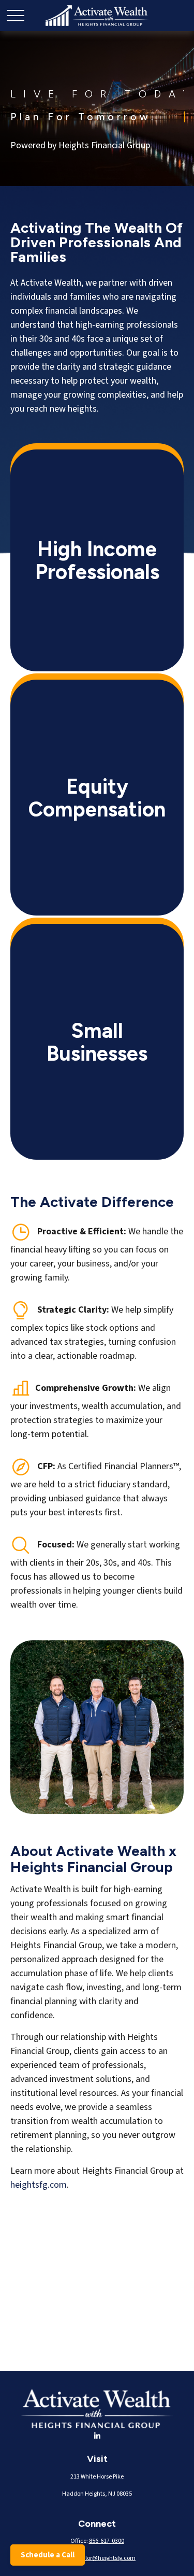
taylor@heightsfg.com (106, 2558)
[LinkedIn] (97, 2437)
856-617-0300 (107, 2541)
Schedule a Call (48, 2555)
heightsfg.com (39, 2185)
